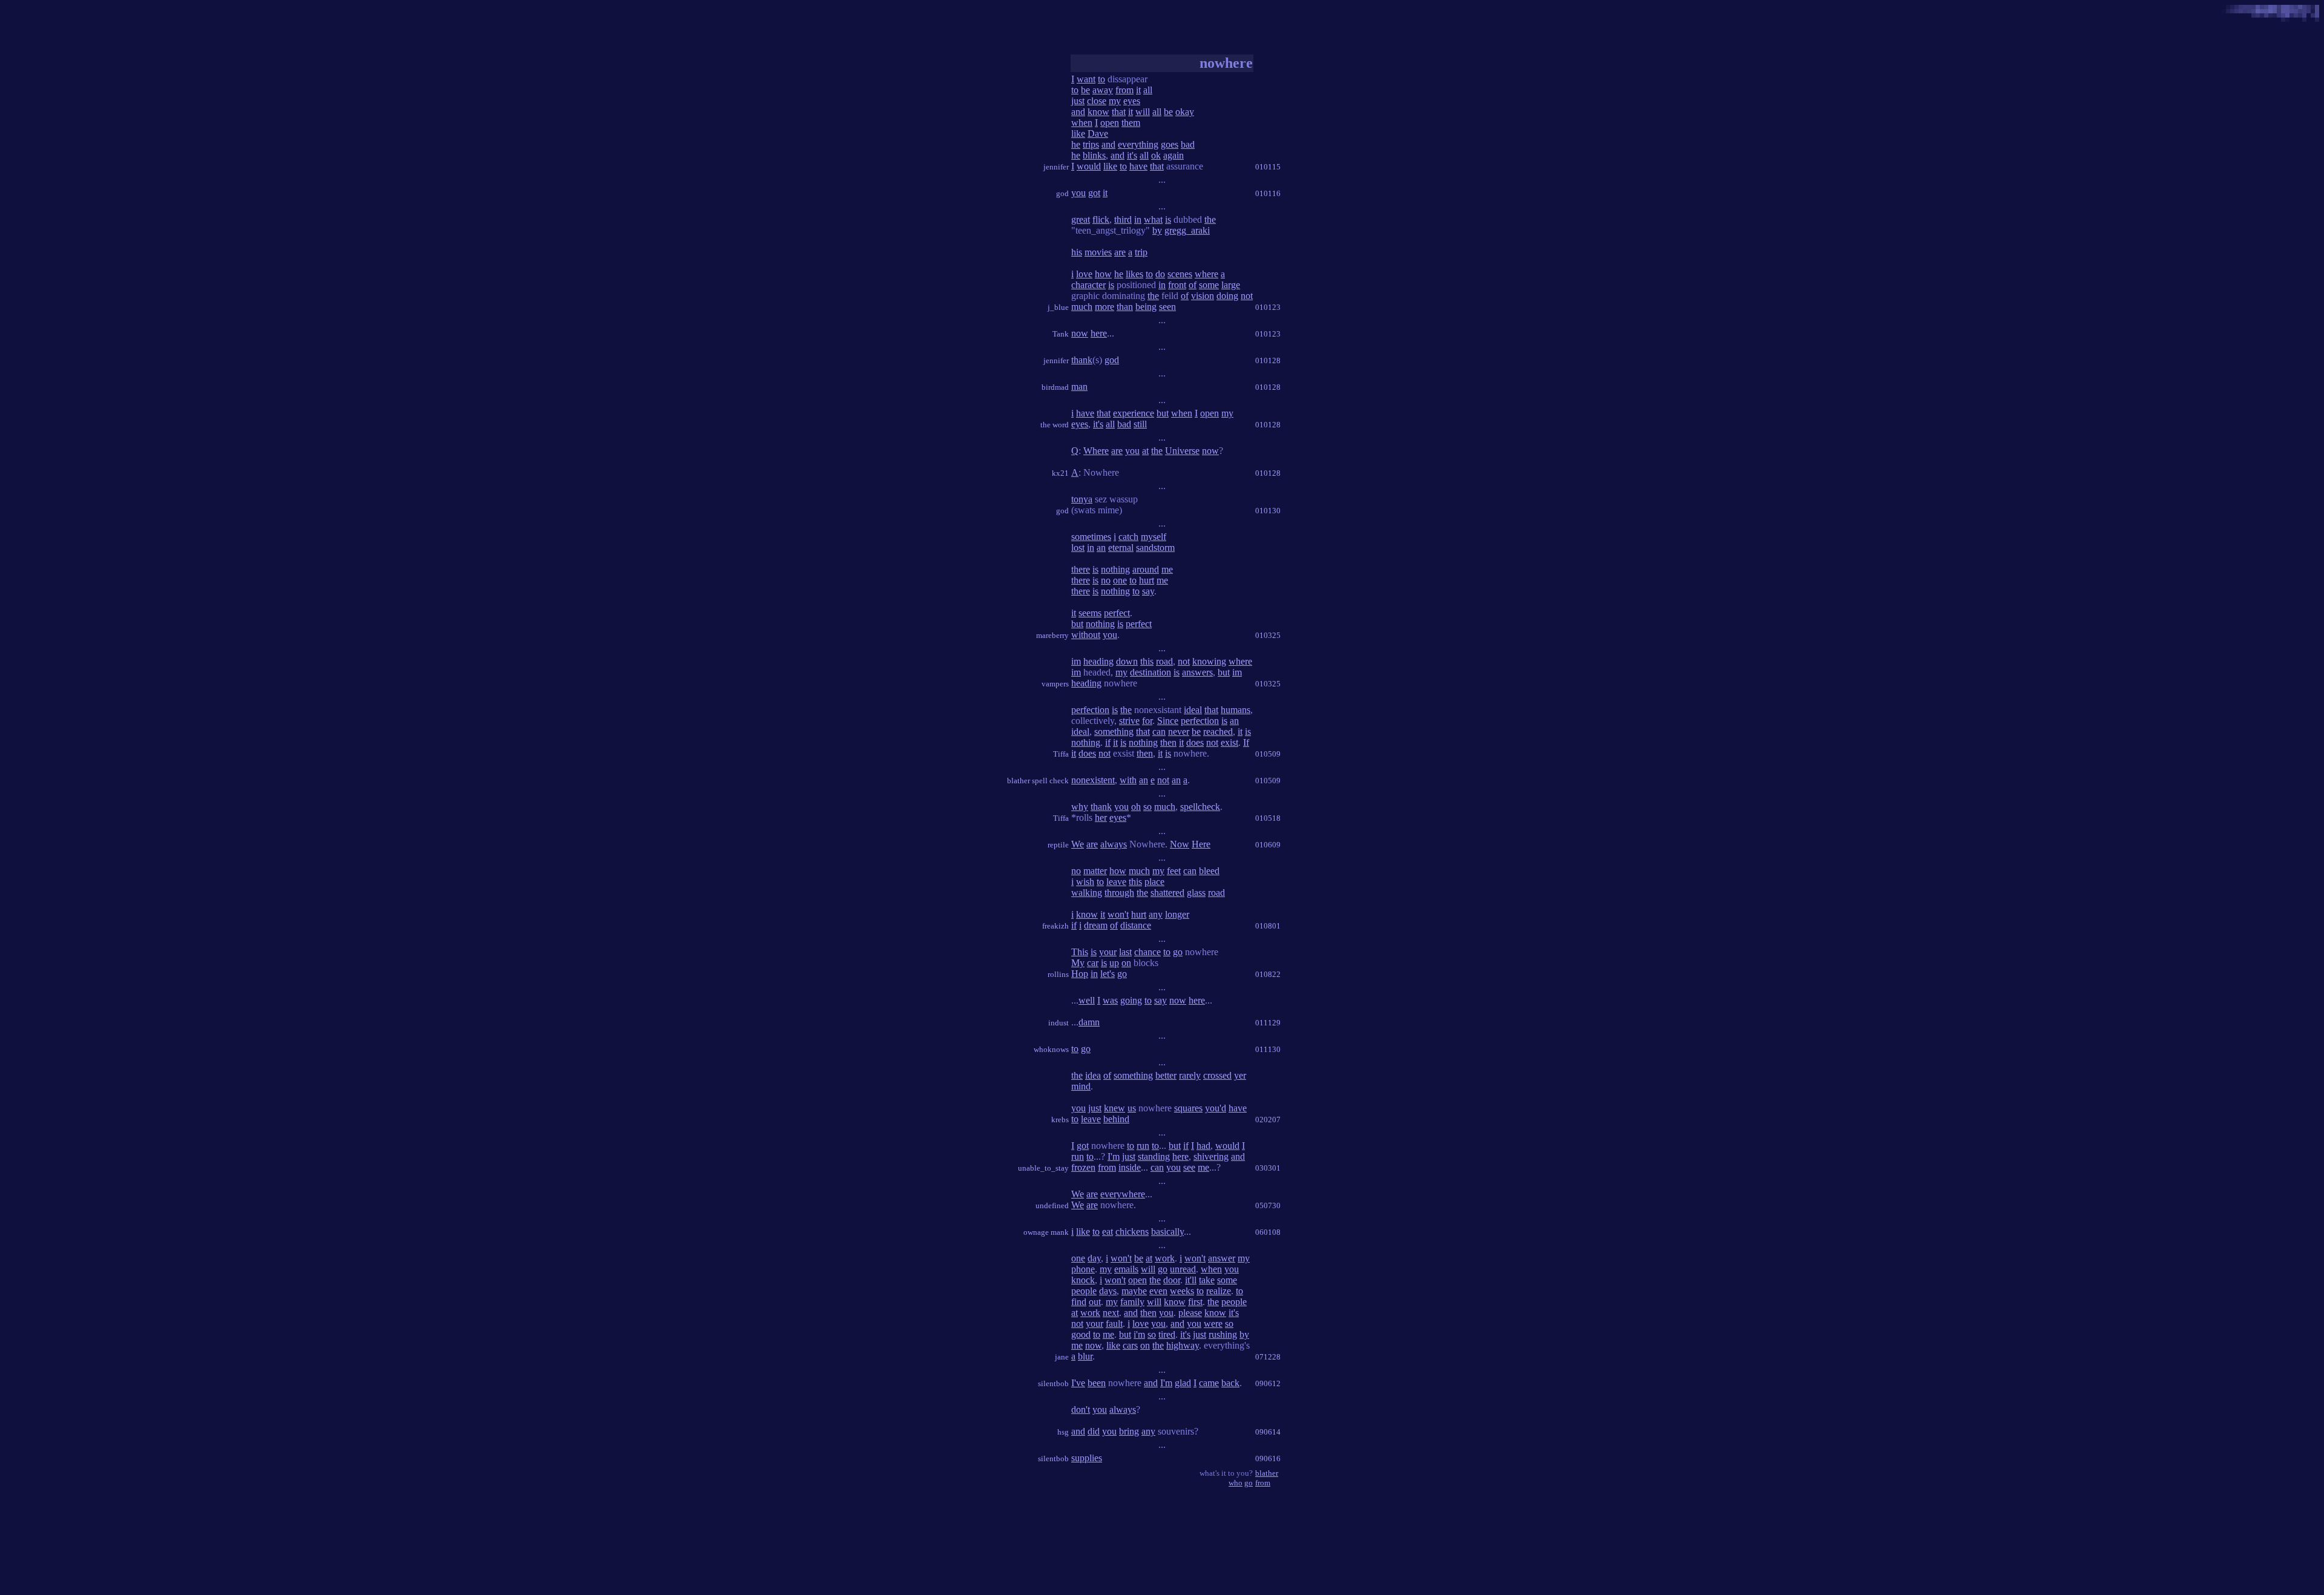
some (1209, 285)
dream (1096, 925)
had (1203, 1146)
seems (1090, 613)
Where (1096, 451)
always (1114, 844)
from (1124, 90)
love (1084, 274)
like (1078, 133)
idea (1093, 1075)
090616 (1268, 1459)
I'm (1114, 1156)
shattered (1167, 893)
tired (1167, 1334)
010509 (1268, 754)
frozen (1083, 1167)
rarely (1190, 1075)
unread (1183, 1269)
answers (1197, 672)
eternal (1121, 548)
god (1062, 193)
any (1156, 914)
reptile (1058, 845)
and (1078, 112)
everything (1138, 144)
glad (1183, 1383)
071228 (1268, 1357)
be (1085, 90)
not (1247, 296)
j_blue (1058, 307)
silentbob (1053, 1383)
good (1081, 1334)
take (1207, 1280)
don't (1081, 1409)
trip (1141, 252)
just (1078, 101)
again (1173, 155)
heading (1098, 661)
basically (1167, 1232)
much (1082, 307)
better (1166, 1075)
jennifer (1056, 167)
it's (1132, 155)
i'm (1139, 1334)
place (1154, 882)
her (1101, 817)
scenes (1180, 274)
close (1097, 101)
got (1094, 193)
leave (1116, 882)
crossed (1217, 1075)
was (1110, 1000)
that (1119, 112)
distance (1136, 925)
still (1140, 424)
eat (1108, 1232)
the (1210, 219)
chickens (1132, 1232)
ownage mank (1046, 1232)
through (1119, 893)
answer (1222, 1258)
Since (1168, 721)
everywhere (1123, 1194)
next (1111, 1313)
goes (1170, 144)
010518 (1268, 818)
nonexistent (1093, 780)
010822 (1268, 974)
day (1094, 1258)
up (1114, 963)
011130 (1268, 1049)
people (1084, 1291)
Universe (1182, 451)
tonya (1082, 499)
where (1206, 274)
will (1143, 112)
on (1126, 963)
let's (1108, 974)
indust (1059, 1023)
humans (1236, 710)
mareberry (1052, 635)
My (1078, 963)
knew (1114, 1108)
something (1114, 732)
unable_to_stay (1043, 1168)
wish (1085, 882)
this (1147, 661)
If (1246, 742)
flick (1101, 219)
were (1213, 1324)
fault (1114, 1324)
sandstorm (1155, 548)
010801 (1268, 926)
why (1080, 807)
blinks (1094, 155)
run (1143, 1146)
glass (1196, 893)
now (1080, 333)
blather (1267, 1473)
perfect (1117, 613)
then (1168, 742)
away (1103, 90)
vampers (1055, 684)
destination (1151, 672)
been (1097, 1383)
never (1179, 732)
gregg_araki (1187, 230)
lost (1078, 548)
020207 (1268, 1120)
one (1120, 580)
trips (1091, 144)
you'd (1216, 1108)
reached (1218, 732)
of (1193, 285)
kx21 (1060, 473)
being (1146, 307)
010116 (1268, 193)
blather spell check (1038, 781)
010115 (1268, 167)
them (1131, 123)
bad (1188, 144)
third (1123, 219)
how (1103, 274)
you (1078, 193)
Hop (1080, 974)
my (1115, 101)
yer (1240, 1075)
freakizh (1055, 926)
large (1231, 285)
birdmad (1055, 387)
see (1189, 1167)
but (1163, 413)
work (1165, 1258)
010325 (1268, 635)
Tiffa (1061, 754)
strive (1129, 721)
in (1138, 219)
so (1147, 807)
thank (1082, 360)
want (1086, 79)
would (1089, 166)
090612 (1268, 1383)
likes (1134, 274)
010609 (1268, 845)
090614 (1268, 1432)
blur (1085, 1356)
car (1093, 963)
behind (1116, 1119)
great (1081, 219)
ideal (1193, 710)
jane (1062, 1357)
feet (1174, 871)
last (1125, 952)
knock (1083, 1280)
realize (1219, 1291)
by (1157, 230)
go (1178, 952)
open (1110, 123)
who (1236, 1483)
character (1088, 285)
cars (1130, 1345)
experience (1134, 413)
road (1164, 661)
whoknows (1051, 1049)
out (1095, 1302)
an (1101, 548)
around (1146, 569)
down (1127, 661)
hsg (1063, 1432)
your (1108, 952)
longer (1177, 914)
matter (1095, 871)
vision (1203, 296)
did (1094, 1431)
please (1190, 1313)
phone (1083, 1269)
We (1078, 844)
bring (1129, 1431)
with (1128, 780)
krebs (1060, 1120)
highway (1183, 1345)
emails (1126, 1269)
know (1098, 112)
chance (1147, 952)
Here (1201, 844)
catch (1128, 537)
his (1077, 252)
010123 (1268, 307)
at (1145, 451)
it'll (1191, 1280)
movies (1098, 252)
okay (1185, 112)
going (1131, 1000)
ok (1156, 155)
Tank (1061, 334)
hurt (1147, 580)
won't (1118, 914)
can (1159, 732)
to (1101, 79)
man (1079, 386)
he (1076, 144)
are (1120, 252)
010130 (1268, 511)
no (1106, 580)
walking (1087, 893)
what (1153, 219)
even (1158, 1291)
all (1148, 90)
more (1105, 307)
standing (1154, 1156)
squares (1188, 1108)
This (1080, 952)
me (1167, 569)
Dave (1098, 133)
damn (1089, 1022)
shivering (1211, 1156)
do (1160, 274)
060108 (1268, 1232)
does (1195, 742)
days (1108, 1291)
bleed (1209, 871)
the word (1055, 425)
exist (1229, 742)
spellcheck (1200, 807)
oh (1136, 807)
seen (1167, 307)
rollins (1058, 974)
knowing (1209, 661)
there (1081, 569)
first (1195, 1302)
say (1148, 591)
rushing (1223, 1334)
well (1087, 1000)
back (1230, 1383)
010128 (1268, 360)
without (1086, 635)
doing (1227, 296)
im (1076, 661)
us (1132, 1108)
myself (1154, 537)
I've (1078, 1383)
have (1138, 166)
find (1079, 1302)
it (1138, 90)
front (1177, 285)
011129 (1268, 1023)
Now (1180, 844)
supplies (1087, 1458)
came (1209, 1383)
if (1108, 742)
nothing (1115, 569)
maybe (1134, 1291)
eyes (1132, 101)
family (1132, 1302)
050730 (1268, 1205)
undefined (1052, 1205)
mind (1081, 1086)
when (1082, 123)
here (1099, 333)
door (1172, 1280)
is (1168, 219)
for (1147, 721)
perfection (1090, 710)
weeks (1182, 1291)
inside (1130, 1167)
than (1125, 307)
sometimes (1091, 537)
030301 (1268, 1168)
